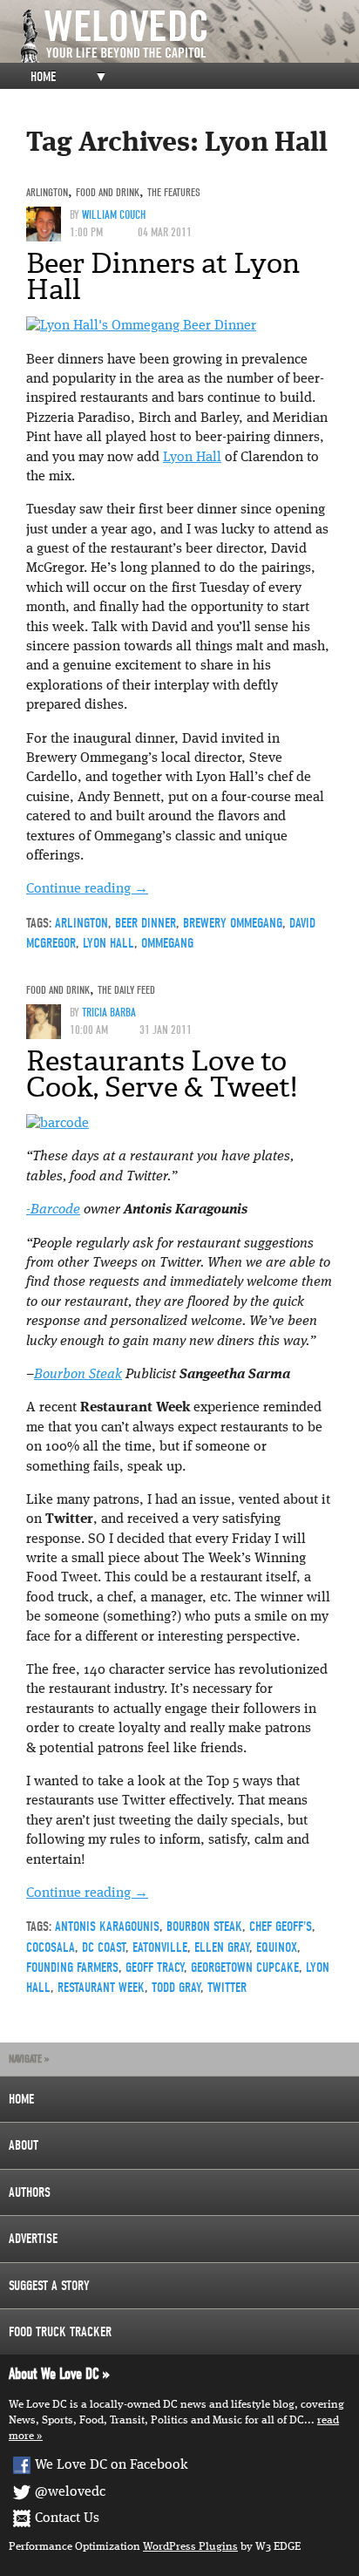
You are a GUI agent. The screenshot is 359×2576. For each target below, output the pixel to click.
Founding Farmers (72, 1968)
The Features (174, 192)
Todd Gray (176, 1988)
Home (43, 77)
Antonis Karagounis (107, 1927)
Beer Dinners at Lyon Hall (163, 276)
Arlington (47, 192)
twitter (227, 1988)
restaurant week (101, 1988)
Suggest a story (49, 2286)
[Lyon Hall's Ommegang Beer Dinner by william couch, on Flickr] (141, 326)
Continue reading (87, 889)
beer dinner (146, 923)
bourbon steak (204, 1927)
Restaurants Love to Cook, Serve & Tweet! (162, 1074)
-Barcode (53, 1210)
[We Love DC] (188, 36)
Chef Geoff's (281, 1927)
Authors (30, 2192)
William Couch (114, 215)
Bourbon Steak (78, 1375)
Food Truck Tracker (60, 2332)
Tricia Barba (109, 1013)
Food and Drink (108, 192)
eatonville (160, 1947)
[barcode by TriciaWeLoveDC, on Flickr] (58, 1124)
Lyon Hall (192, 458)
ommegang (167, 943)
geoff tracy (155, 1968)
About (24, 2145)
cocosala (51, 1947)
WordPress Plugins (190, 2547)
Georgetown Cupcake (245, 1968)
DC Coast (104, 1947)
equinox (277, 1947)
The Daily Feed (126, 990)
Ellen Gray (222, 1947)
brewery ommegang (233, 923)
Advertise (33, 2239)
